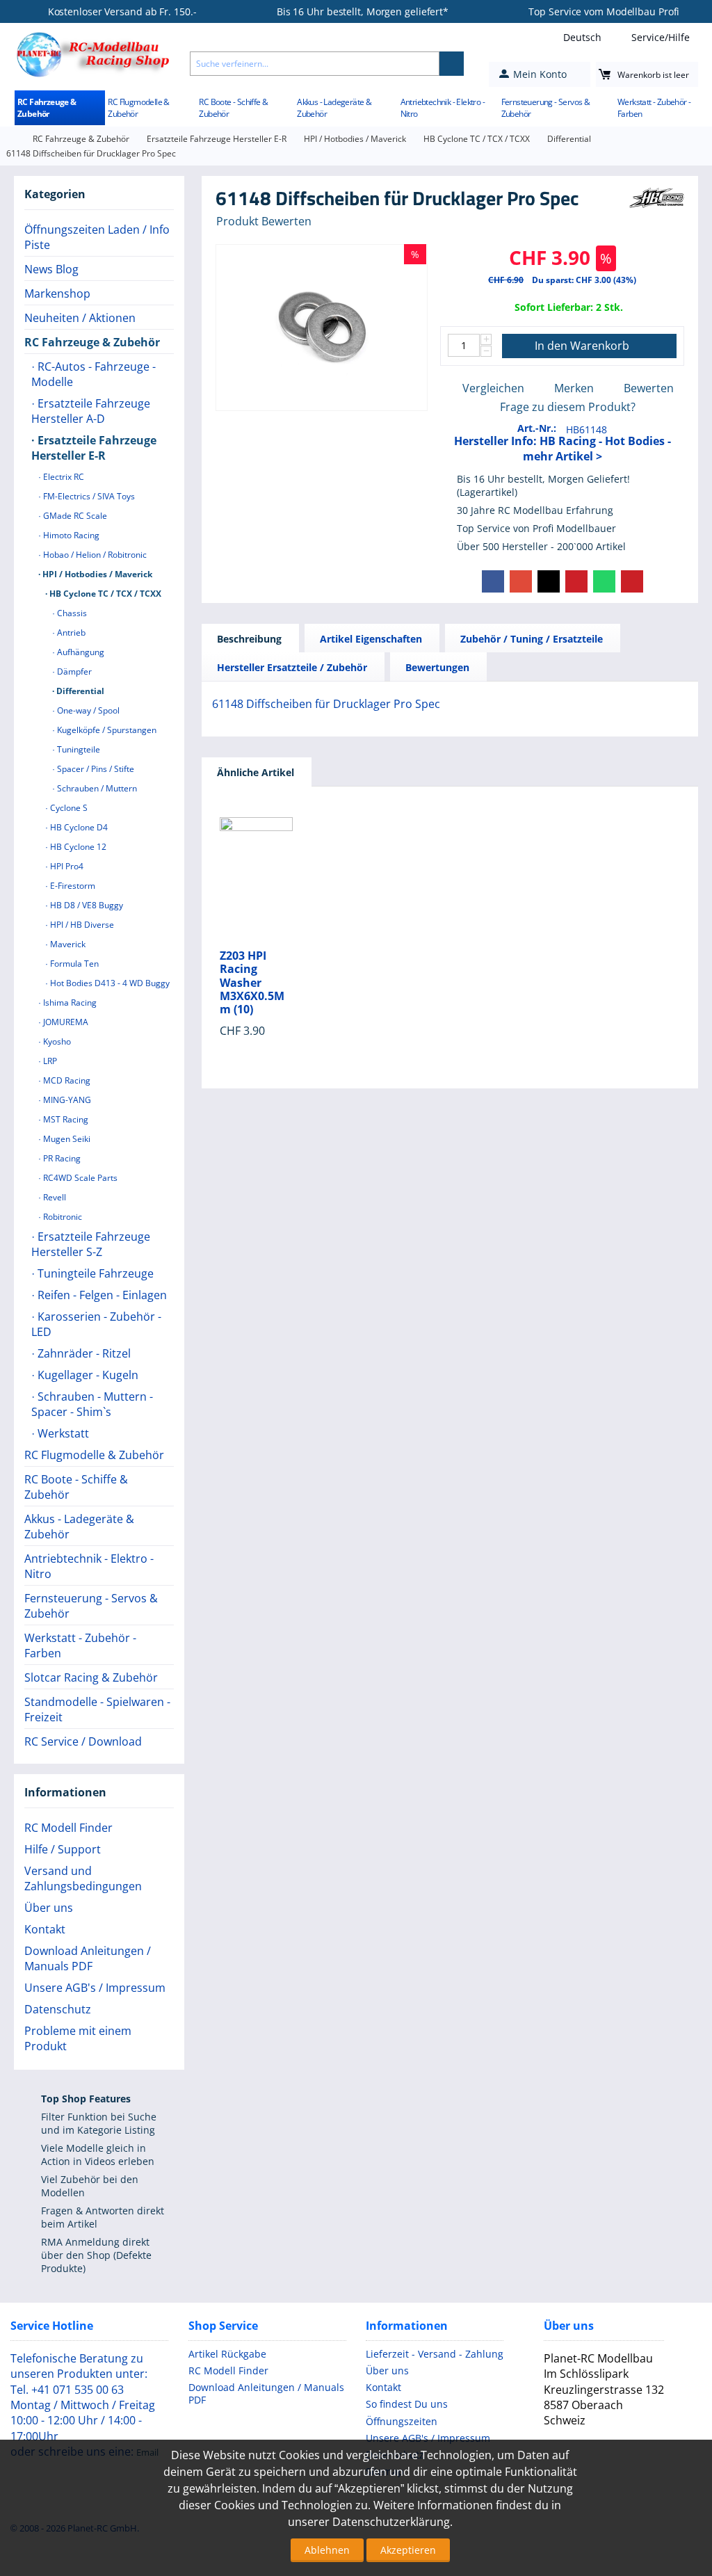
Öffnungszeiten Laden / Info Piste (97, 237)
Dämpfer (73, 671)
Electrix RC (63, 477)
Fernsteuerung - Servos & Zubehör (546, 108)
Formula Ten (73, 964)
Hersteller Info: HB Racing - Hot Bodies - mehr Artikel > (563, 449)
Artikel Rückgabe (227, 2354)
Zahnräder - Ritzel (83, 1353)
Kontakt (45, 1929)
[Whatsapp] (604, 581)
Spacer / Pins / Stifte (95, 769)
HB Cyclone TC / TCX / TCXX (477, 139)
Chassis (71, 613)
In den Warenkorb (582, 346)
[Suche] (452, 64)
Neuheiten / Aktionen (80, 318)
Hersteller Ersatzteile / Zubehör (292, 667)
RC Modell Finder (68, 1828)
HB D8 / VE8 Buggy (86, 905)
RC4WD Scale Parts (79, 1178)
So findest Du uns (407, 2404)
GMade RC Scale (74, 516)
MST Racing (65, 1119)
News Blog (51, 269)
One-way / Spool (87, 710)
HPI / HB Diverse (81, 925)
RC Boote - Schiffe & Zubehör (233, 108)
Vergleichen (493, 388)
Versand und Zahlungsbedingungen (83, 1878)
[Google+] (521, 581)
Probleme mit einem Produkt (78, 2038)
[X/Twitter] (549, 581)
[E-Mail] (632, 581)
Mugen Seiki (66, 1139)
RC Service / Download (83, 1741)
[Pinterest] (576, 581)
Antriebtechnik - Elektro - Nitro (443, 108)
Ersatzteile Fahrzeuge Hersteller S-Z (91, 1244)
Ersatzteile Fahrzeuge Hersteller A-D (91, 411)
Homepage (11, 139)
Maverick (67, 944)
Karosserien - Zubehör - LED (96, 1324)
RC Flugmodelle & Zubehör (138, 108)
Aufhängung (80, 652)
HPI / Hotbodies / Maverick (355, 139)
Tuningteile (78, 749)
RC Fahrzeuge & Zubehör (47, 108)
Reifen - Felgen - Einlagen (101, 1295)
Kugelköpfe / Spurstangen (106, 730)
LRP (49, 1061)
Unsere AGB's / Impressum (95, 1988)
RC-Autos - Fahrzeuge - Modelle (94, 374)
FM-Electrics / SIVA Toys (88, 496)
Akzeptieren (408, 2550)
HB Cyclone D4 (78, 827)
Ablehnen (327, 2550)
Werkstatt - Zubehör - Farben (654, 108)
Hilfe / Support (63, 1849)
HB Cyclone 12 (77, 847)
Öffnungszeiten (402, 2421)
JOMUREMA (65, 1022)
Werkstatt (62, 1433)
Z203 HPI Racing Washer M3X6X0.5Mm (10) (252, 983)
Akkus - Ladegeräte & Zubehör (334, 108)
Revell (54, 1197)
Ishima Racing (69, 1003)
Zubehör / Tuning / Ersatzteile (532, 639)
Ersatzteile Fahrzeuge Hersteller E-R (217, 139)
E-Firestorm (72, 886)
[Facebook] (493, 581)
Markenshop (57, 293)
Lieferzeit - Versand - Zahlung (435, 2354)
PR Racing (61, 1158)
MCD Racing (66, 1080)
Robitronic (62, 1217)
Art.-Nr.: (537, 428)
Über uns (49, 1908)
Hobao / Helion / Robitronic (94, 555)
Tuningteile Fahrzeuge (94, 1273)
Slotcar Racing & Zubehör (91, 1677)
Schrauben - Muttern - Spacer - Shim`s (92, 1404)
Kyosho (56, 1041)
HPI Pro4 (66, 866)
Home (7, 104)
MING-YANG (66, 1100)
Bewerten (649, 388)
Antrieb (70, 633)
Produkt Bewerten (264, 221)
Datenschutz (58, 2009)
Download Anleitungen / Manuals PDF (88, 1958)
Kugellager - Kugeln (87, 1375)
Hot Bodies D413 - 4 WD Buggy (109, 983)
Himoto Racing (70, 535)
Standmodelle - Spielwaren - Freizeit (97, 1709)
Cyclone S (68, 808)
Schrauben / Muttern (96, 788)
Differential (569, 139)
